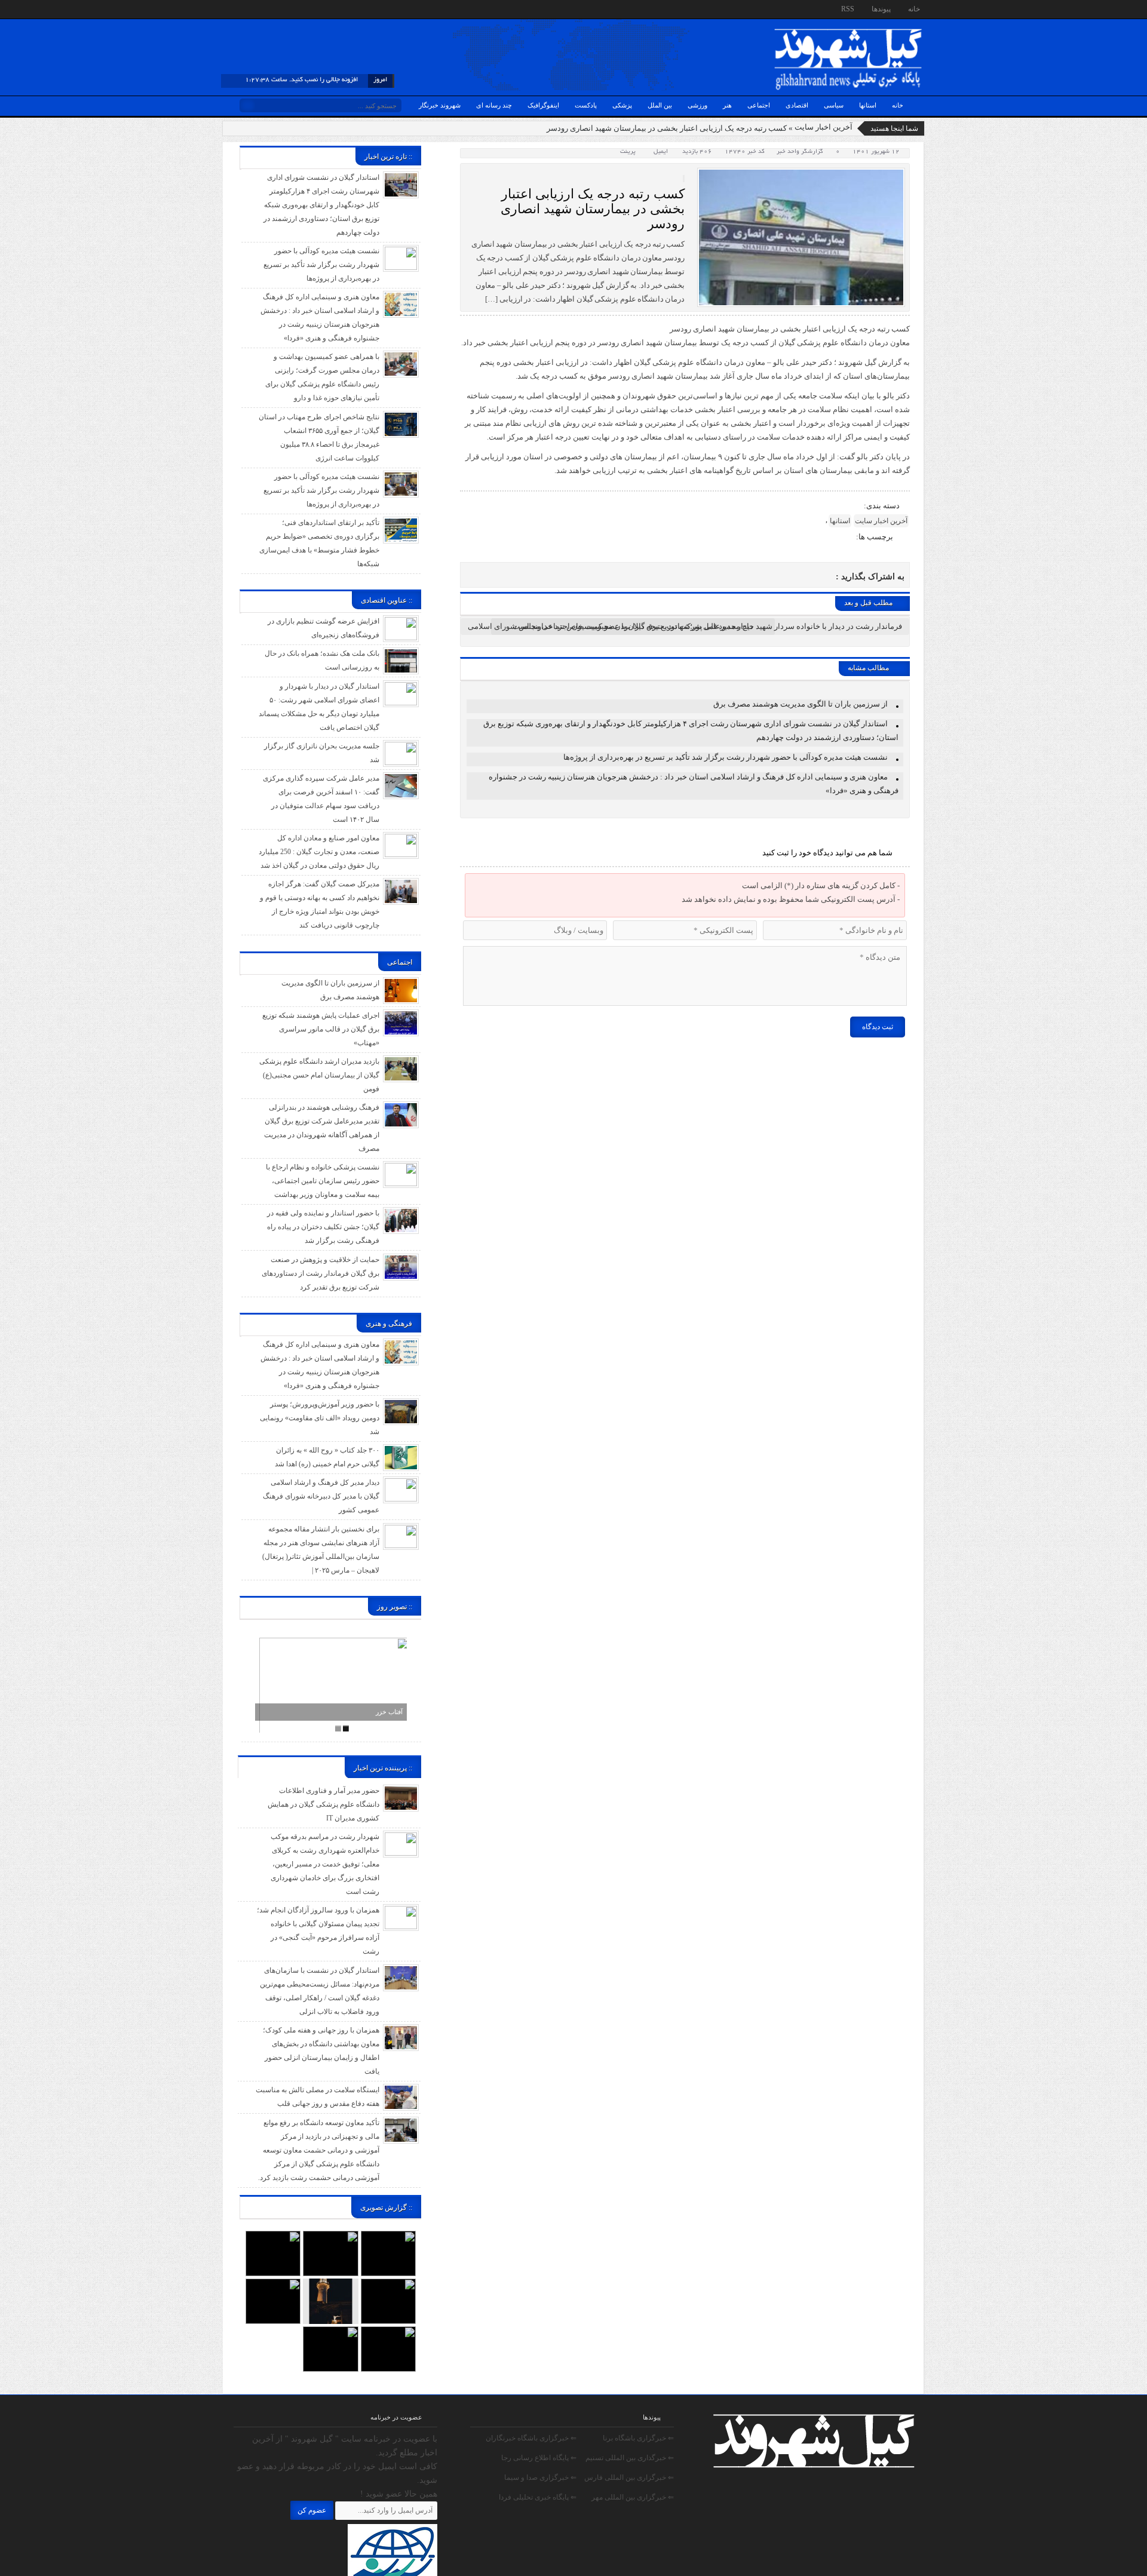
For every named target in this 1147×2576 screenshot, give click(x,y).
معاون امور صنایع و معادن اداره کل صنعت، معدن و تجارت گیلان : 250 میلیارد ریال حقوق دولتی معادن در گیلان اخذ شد (319, 852)
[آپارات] (243, 11)
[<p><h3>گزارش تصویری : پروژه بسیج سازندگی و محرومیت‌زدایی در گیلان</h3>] (273, 2285)
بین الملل (660, 105)
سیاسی (834, 105)
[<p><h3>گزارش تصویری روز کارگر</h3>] (330, 2237)
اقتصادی (797, 105)
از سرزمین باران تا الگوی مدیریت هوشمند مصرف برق (801, 704)
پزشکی (622, 105)
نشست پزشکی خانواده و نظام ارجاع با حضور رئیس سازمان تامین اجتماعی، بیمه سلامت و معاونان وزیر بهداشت (323, 1181)
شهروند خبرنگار (440, 105)
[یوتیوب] (297, 11)
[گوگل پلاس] (308, 11)
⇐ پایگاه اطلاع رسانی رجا (539, 2458)
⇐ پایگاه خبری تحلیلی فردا (538, 2497)
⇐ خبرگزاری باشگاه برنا (638, 2438)
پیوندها (881, 9)
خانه (914, 9)
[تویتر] (286, 11)
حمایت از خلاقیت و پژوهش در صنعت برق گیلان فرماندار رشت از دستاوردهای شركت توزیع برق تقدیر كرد (321, 1273)
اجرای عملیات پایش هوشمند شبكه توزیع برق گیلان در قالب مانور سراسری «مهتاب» (321, 1029)
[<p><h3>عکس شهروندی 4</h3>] (388, 2285)
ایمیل (661, 152)
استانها (868, 105)
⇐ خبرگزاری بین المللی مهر (633, 2497)
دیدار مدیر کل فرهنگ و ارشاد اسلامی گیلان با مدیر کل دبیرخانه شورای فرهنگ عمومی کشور (321, 1496)
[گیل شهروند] (848, 31)
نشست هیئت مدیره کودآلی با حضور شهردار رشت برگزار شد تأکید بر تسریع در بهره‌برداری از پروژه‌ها (726, 757)
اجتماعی (759, 105)
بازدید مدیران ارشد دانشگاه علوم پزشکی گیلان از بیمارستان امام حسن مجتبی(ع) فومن (319, 1075)
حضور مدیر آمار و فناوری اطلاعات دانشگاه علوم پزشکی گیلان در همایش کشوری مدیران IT (323, 1804)
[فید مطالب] (232, 11)
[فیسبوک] (275, 11)
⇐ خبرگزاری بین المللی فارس (629, 2477)
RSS (848, 9)
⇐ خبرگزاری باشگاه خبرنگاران (531, 2438)
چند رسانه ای (494, 105)
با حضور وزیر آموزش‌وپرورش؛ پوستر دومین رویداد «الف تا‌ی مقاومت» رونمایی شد (320, 1418)
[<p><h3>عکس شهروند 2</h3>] (388, 2332)
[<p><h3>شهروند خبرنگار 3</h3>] (330, 2285)
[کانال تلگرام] (254, 11)
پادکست (586, 105)
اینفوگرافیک (543, 105)
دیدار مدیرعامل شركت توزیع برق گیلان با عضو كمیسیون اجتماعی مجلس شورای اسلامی (611, 626)
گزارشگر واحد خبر (800, 152)
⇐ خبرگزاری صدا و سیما (540, 2477)
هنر (727, 105)
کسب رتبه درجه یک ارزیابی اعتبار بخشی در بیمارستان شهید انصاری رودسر (593, 209)
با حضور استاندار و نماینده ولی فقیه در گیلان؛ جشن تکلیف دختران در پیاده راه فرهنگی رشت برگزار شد (323, 1227)
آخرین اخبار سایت (824, 127)
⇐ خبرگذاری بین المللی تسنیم (630, 2458)
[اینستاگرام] (265, 11)
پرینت (630, 152)
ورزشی (697, 105)
